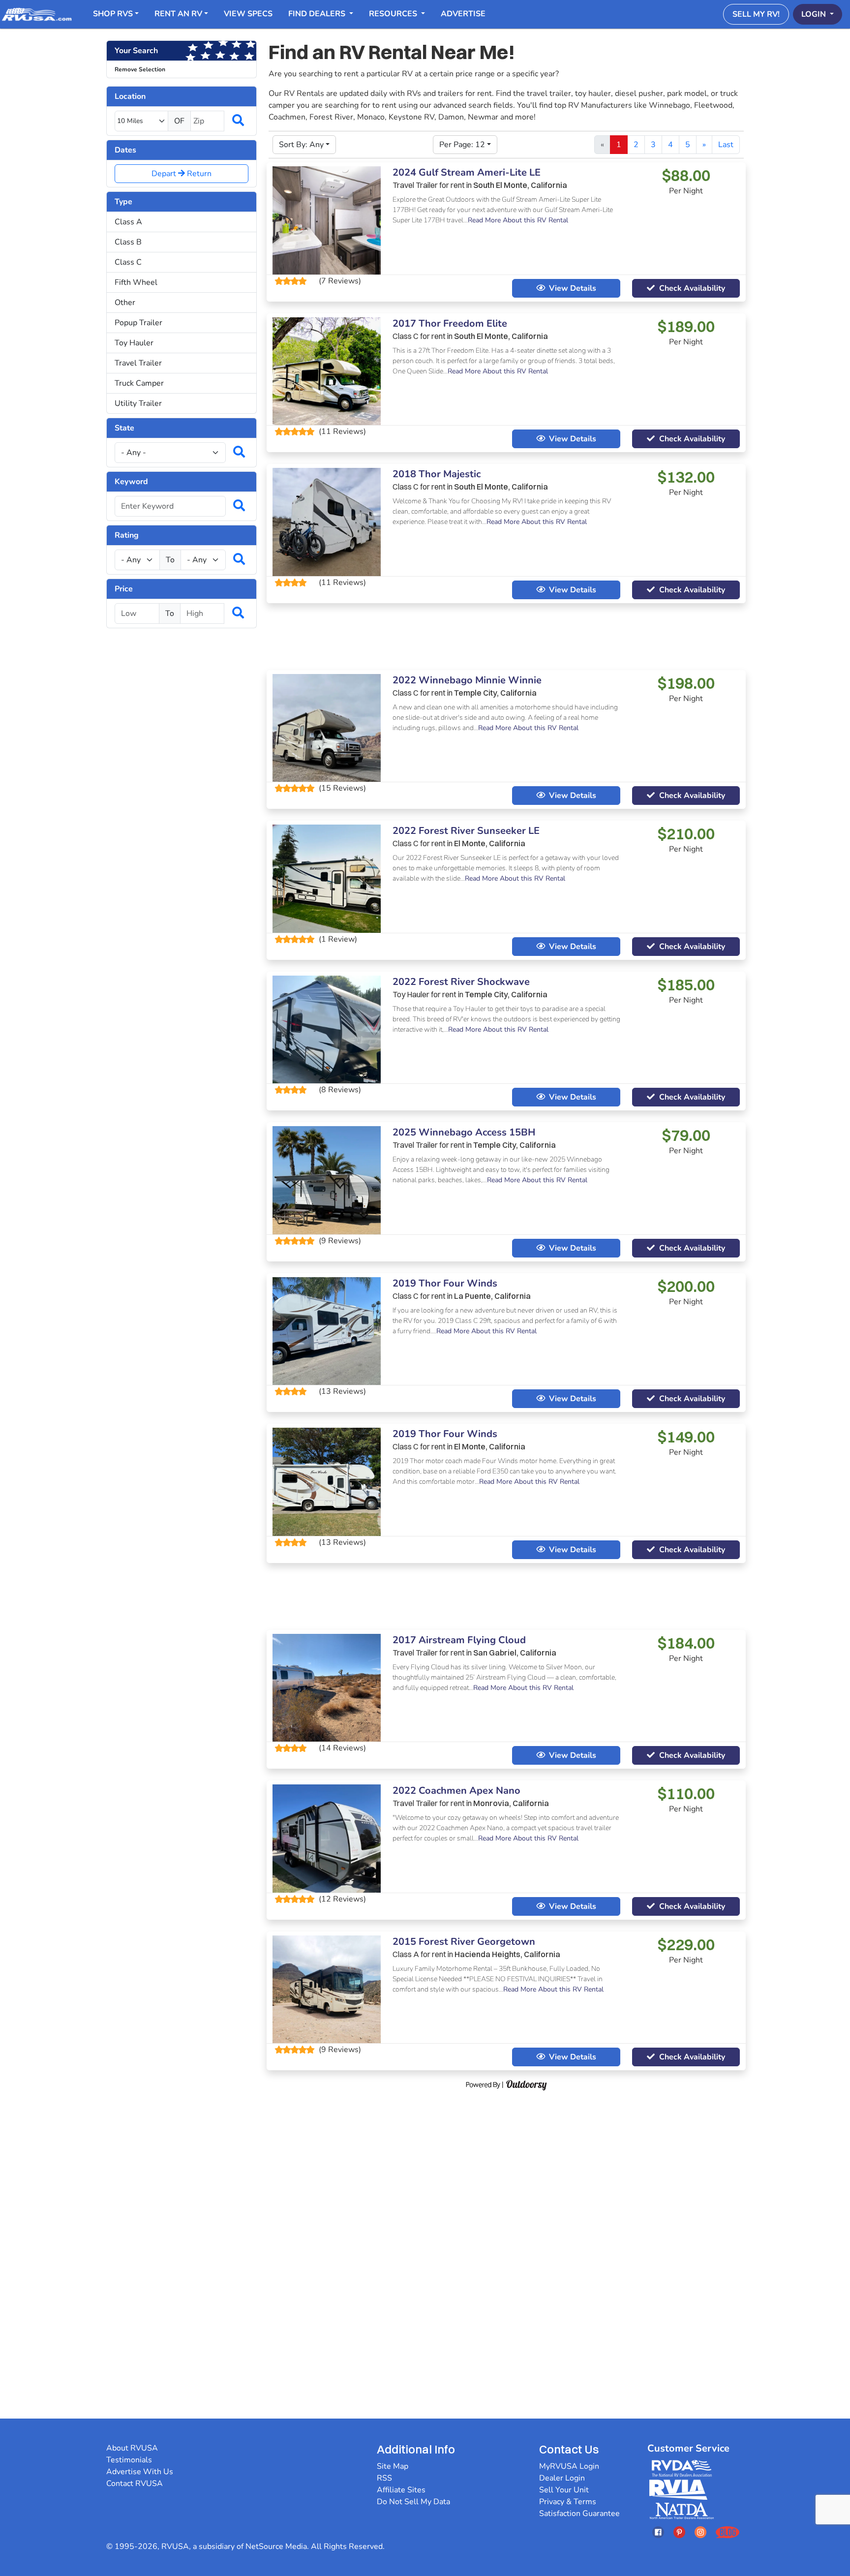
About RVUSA (132, 2448)
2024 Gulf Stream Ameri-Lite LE (467, 172)
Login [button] (815, 14)
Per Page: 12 (462, 145)
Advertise (463, 14)
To (170, 560)
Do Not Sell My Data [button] (413, 2502)
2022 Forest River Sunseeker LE (466, 831)
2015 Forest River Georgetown (464, 1942)
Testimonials (129, 2460)
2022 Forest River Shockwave (461, 982)
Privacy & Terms (568, 2502)
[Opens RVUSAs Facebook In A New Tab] (658, 2532)
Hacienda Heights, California (507, 1954)
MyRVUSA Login (569, 2466)
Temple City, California (495, 693)
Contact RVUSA (135, 2484)
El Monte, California (490, 843)
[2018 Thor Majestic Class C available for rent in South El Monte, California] (327, 521)
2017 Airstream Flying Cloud (459, 1640)
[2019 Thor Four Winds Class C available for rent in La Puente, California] (327, 1330)
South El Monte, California (520, 185)
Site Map (393, 2466)
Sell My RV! (756, 14)
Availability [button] (692, 288)
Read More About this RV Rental (518, 220)
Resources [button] (394, 14)
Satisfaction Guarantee (579, 2514)
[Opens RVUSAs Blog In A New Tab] (728, 2532)
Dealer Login (562, 2478)
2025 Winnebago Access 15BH (464, 1132)
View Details (573, 288)
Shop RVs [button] (113, 14)
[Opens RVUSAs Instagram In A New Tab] (700, 2532)
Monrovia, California (511, 1803)
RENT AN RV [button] (178, 14)
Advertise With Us (140, 2472)
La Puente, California (492, 1296)
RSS (384, 2478)
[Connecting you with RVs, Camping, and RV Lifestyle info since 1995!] (37, 14)
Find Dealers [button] (318, 14)
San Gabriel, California (515, 1653)
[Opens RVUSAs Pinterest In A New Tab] (679, 2532)
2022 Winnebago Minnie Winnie (467, 680)
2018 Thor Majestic (437, 474)
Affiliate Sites (401, 2490)
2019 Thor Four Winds (445, 1283)
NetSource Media (276, 2546)
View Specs (248, 14)
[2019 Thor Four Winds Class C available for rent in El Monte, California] (327, 1481)
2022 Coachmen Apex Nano (456, 1791)
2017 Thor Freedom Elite (450, 323)
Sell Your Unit (564, 2490)
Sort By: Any (301, 145)
